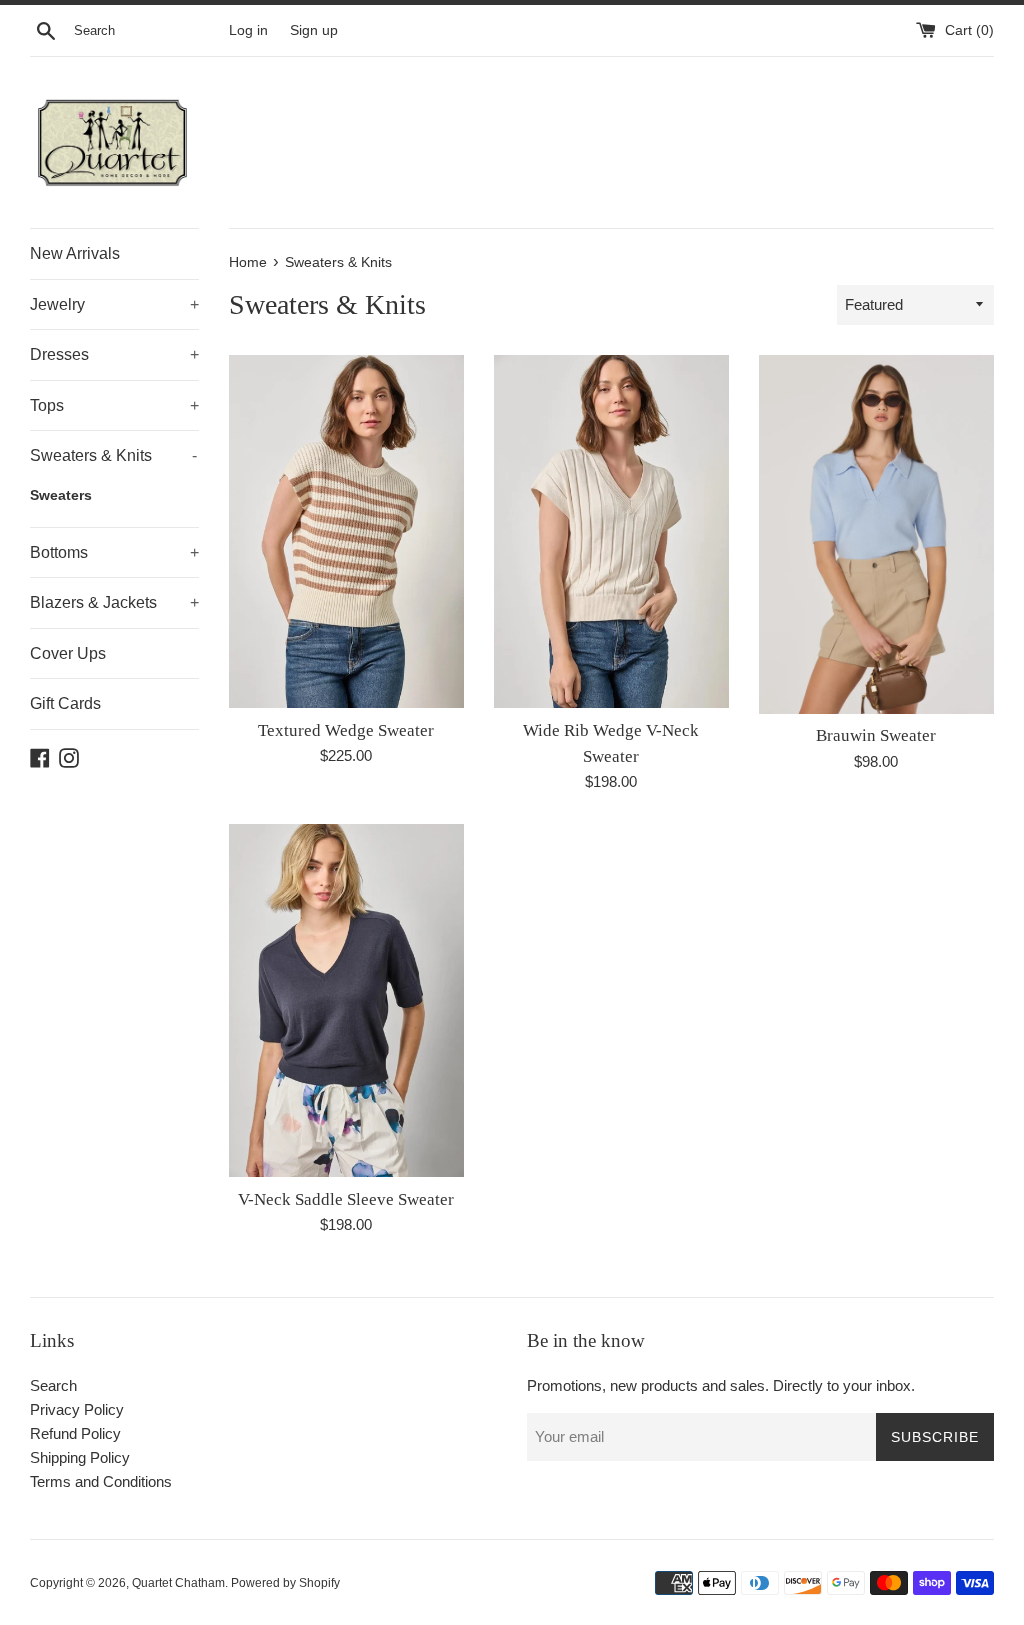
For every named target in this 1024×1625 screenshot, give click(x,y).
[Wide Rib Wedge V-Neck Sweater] (611, 531)
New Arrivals (75, 253)
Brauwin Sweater (876, 735)
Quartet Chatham (178, 1583)
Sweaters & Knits (113, 455)
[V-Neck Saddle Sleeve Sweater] (346, 1000)
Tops (114, 405)
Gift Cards (65, 703)
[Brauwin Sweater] (876, 534)
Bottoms (114, 552)
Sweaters (61, 495)
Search (53, 1385)
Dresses (114, 354)
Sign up (314, 30)
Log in (248, 30)
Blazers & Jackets (114, 602)
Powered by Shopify (285, 1583)
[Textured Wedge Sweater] (346, 531)
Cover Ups (68, 653)
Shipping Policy (80, 1457)
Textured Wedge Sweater (346, 730)
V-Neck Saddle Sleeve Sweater (346, 1199)
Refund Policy (75, 1433)
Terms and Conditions (101, 1481)
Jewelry (114, 304)
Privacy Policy (77, 1409)
